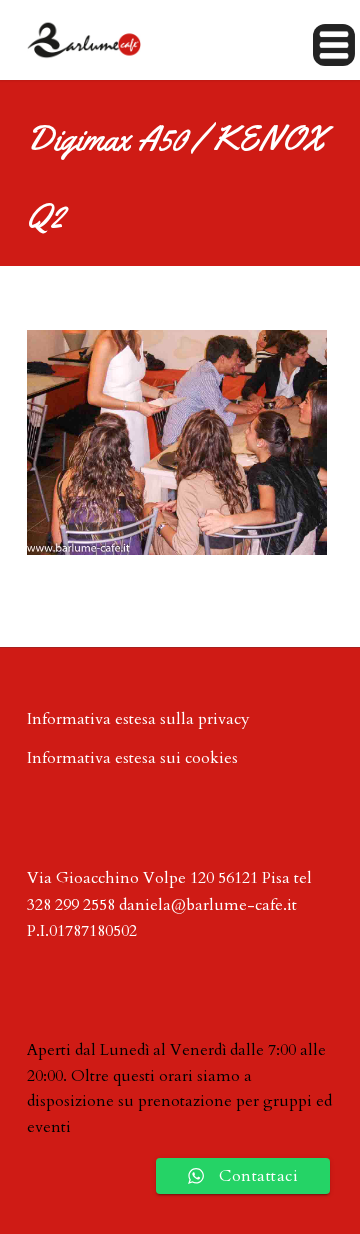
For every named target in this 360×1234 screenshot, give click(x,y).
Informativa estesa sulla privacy (138, 719)
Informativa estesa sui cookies (132, 758)
